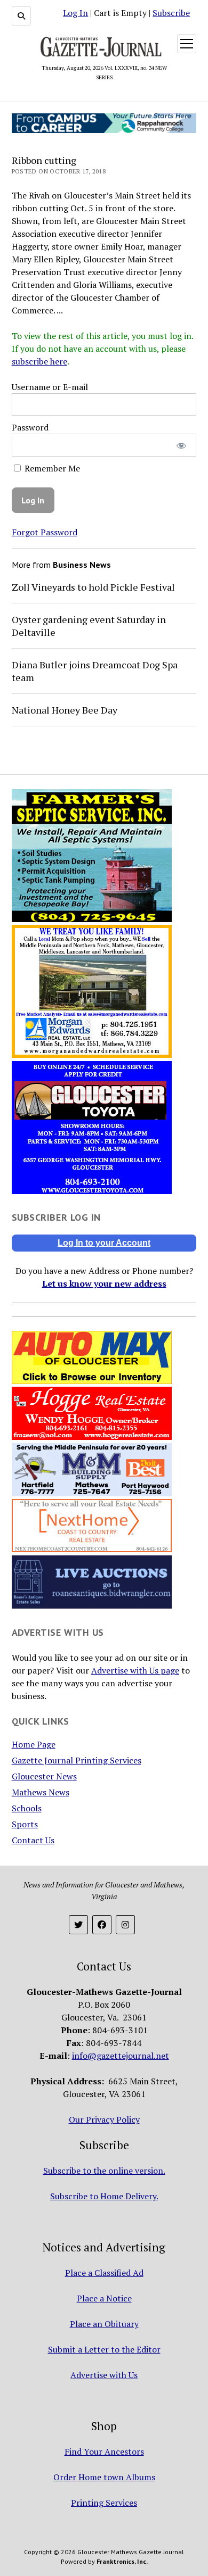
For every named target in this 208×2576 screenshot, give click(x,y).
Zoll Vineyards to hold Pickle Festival (93, 587)
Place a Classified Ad (104, 2273)
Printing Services (104, 2503)
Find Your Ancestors (104, 2451)
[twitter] (78, 1925)
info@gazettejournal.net (121, 2056)
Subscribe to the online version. (104, 2171)
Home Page (34, 1744)
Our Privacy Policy (104, 2119)
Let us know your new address (104, 1283)
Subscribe (171, 13)
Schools (27, 1808)
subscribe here (39, 361)
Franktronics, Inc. (122, 2561)
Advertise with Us (104, 2375)
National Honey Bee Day (65, 710)
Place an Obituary (104, 2324)
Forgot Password (45, 532)
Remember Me (51, 468)
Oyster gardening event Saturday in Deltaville (89, 626)
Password (30, 427)
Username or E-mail (50, 387)
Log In (75, 13)
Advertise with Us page (135, 1670)
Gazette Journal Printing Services (77, 1760)
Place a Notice (104, 2298)
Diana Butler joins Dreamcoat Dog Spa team (95, 671)
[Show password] (181, 445)
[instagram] (125, 1925)
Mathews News (41, 1792)
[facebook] (102, 1925)
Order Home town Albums (104, 2477)
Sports (25, 1824)
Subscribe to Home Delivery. (104, 2196)
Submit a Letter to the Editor (104, 2349)
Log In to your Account (104, 1243)
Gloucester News (44, 1776)
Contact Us (33, 1840)
